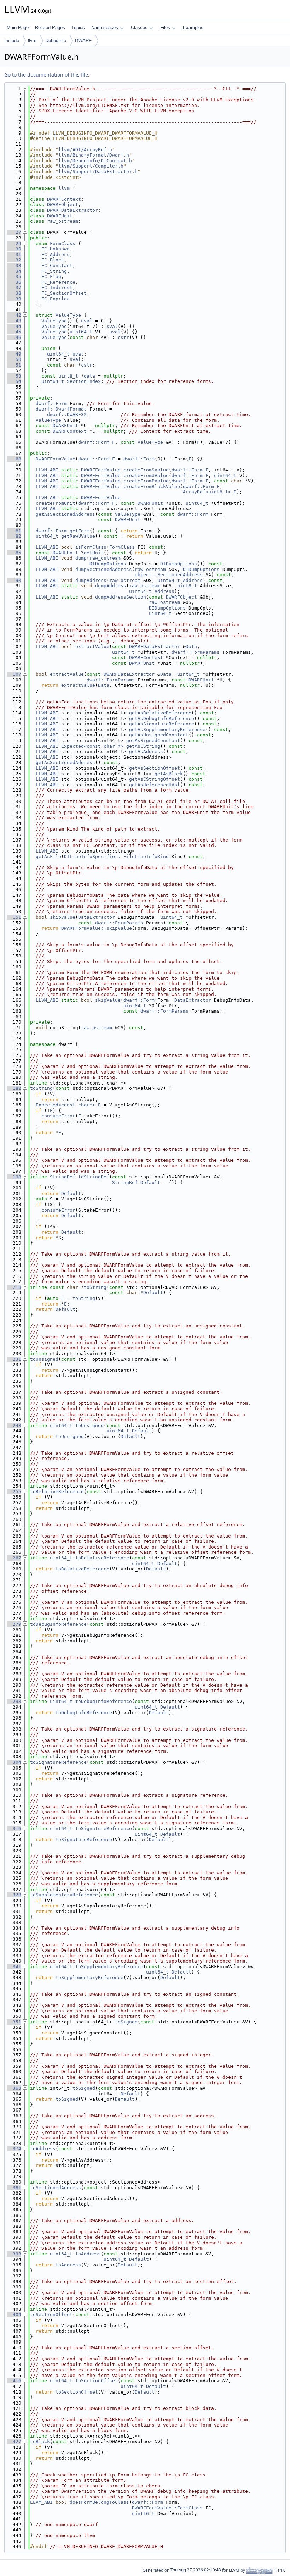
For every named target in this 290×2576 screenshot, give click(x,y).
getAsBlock (169, 774)
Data (191, 647)
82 (14, 536)
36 (14, 282)
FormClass (63, 244)
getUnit (94, 553)
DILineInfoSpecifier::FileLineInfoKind (116, 857)
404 (14, 2314)
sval (112, 326)
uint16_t (143, 2513)
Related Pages (50, 27)
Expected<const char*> (65, 1105)
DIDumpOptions (108, 564)
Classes (139, 27)
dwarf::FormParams (196, 652)
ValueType (68, 315)
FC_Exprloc (56, 299)
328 (14, 1895)
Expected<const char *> (92, 746)
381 (14, 2188)
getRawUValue (78, 536)
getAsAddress (146, 751)
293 (14, 1701)
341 (14, 1967)
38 (14, 293)
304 (14, 1762)
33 (14, 265)
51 (14, 365)
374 (14, 2149)
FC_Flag (51, 276)
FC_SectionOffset (64, 293)
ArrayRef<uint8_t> (207, 492)
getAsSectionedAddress (65, 514)
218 (14, 1287)
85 (14, 553)
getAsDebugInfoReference (162, 718)
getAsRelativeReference (160, 713)
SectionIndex (84, 381)
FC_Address (56, 254)
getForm (80, 531)
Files (165, 27)
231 (14, 1359)
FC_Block (53, 260)
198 (14, 1177)
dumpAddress (91, 580)
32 (14, 260)
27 (14, 232)
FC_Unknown (56, 249)
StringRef (63, 1177)
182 (14, 1088)
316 (14, 1828)
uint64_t (81, 332)
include (12, 41)
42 (14, 315)
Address (193, 580)
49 (14, 354)
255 (14, 1492)
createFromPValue (146, 481)
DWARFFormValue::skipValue (97, 928)
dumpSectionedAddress (104, 569)
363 (14, 2088)
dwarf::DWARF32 (67, 415)
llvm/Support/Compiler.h (91, 166)
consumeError (58, 1116)
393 (14, 2254)
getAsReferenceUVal (155, 785)
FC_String (54, 271)
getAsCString (143, 746)
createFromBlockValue (152, 486)
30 (14, 249)
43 (14, 321)
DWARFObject (63, 205)
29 (14, 244)
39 (14, 299)
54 (14, 381)
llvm (32, 41)
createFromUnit (56, 503)
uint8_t (68, 376)
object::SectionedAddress (169, 575)
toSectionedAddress (56, 2188)
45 (14, 332)
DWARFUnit (60, 216)
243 (14, 1425)
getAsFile (48, 857)
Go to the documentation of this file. (47, 75)
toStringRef (94, 1177)
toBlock (40, 2442)
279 (14, 1624)
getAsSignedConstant (153, 740)
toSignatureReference (58, 1762)
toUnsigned (44, 1359)
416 (14, 2381)
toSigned (126, 2022)
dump (81, 558)
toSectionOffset (51, 2314)
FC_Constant (57, 265)
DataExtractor (97, 917)
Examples (193, 27)
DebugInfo (56, 41)
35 (14, 276)
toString (41, 1088)
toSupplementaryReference (64, 1895)
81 (14, 531)
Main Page (18, 27)
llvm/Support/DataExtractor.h (98, 172)
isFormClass (91, 547)
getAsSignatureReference (162, 724)
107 (14, 674)
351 (14, 2022)
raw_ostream (63, 221)
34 (14, 271)
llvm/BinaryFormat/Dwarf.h (94, 155)
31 (14, 254)
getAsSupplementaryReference (167, 729)
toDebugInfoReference (58, 1624)
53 (14, 376)
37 (14, 287)
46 (14, 337)
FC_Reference (58, 282)
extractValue (92, 647)
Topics (78, 27)
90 (14, 580)
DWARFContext (64, 199)
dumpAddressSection (121, 597)
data (89, 376)
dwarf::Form (51, 404)
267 (14, 1558)
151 (14, 917)
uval (87, 321)
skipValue (63, 917)
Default (150, 1182)
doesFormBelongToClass (99, 2502)
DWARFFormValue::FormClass (167, 2508)
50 (14, 359)
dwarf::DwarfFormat (61, 409)
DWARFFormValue (56, 459)
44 (14, 326)
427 (14, 2442)
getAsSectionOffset (155, 768)
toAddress (43, 2149)
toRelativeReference (57, 1492)
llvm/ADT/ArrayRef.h (85, 150)
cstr (123, 337)
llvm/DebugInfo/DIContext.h (95, 161)
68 (14, 459)
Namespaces (105, 27)
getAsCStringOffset (155, 779)
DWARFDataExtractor (72, 210)
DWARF (83, 41)
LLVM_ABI (47, 470)
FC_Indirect (57, 287)
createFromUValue (146, 475)
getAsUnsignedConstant (159, 735)
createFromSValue (146, 470)
